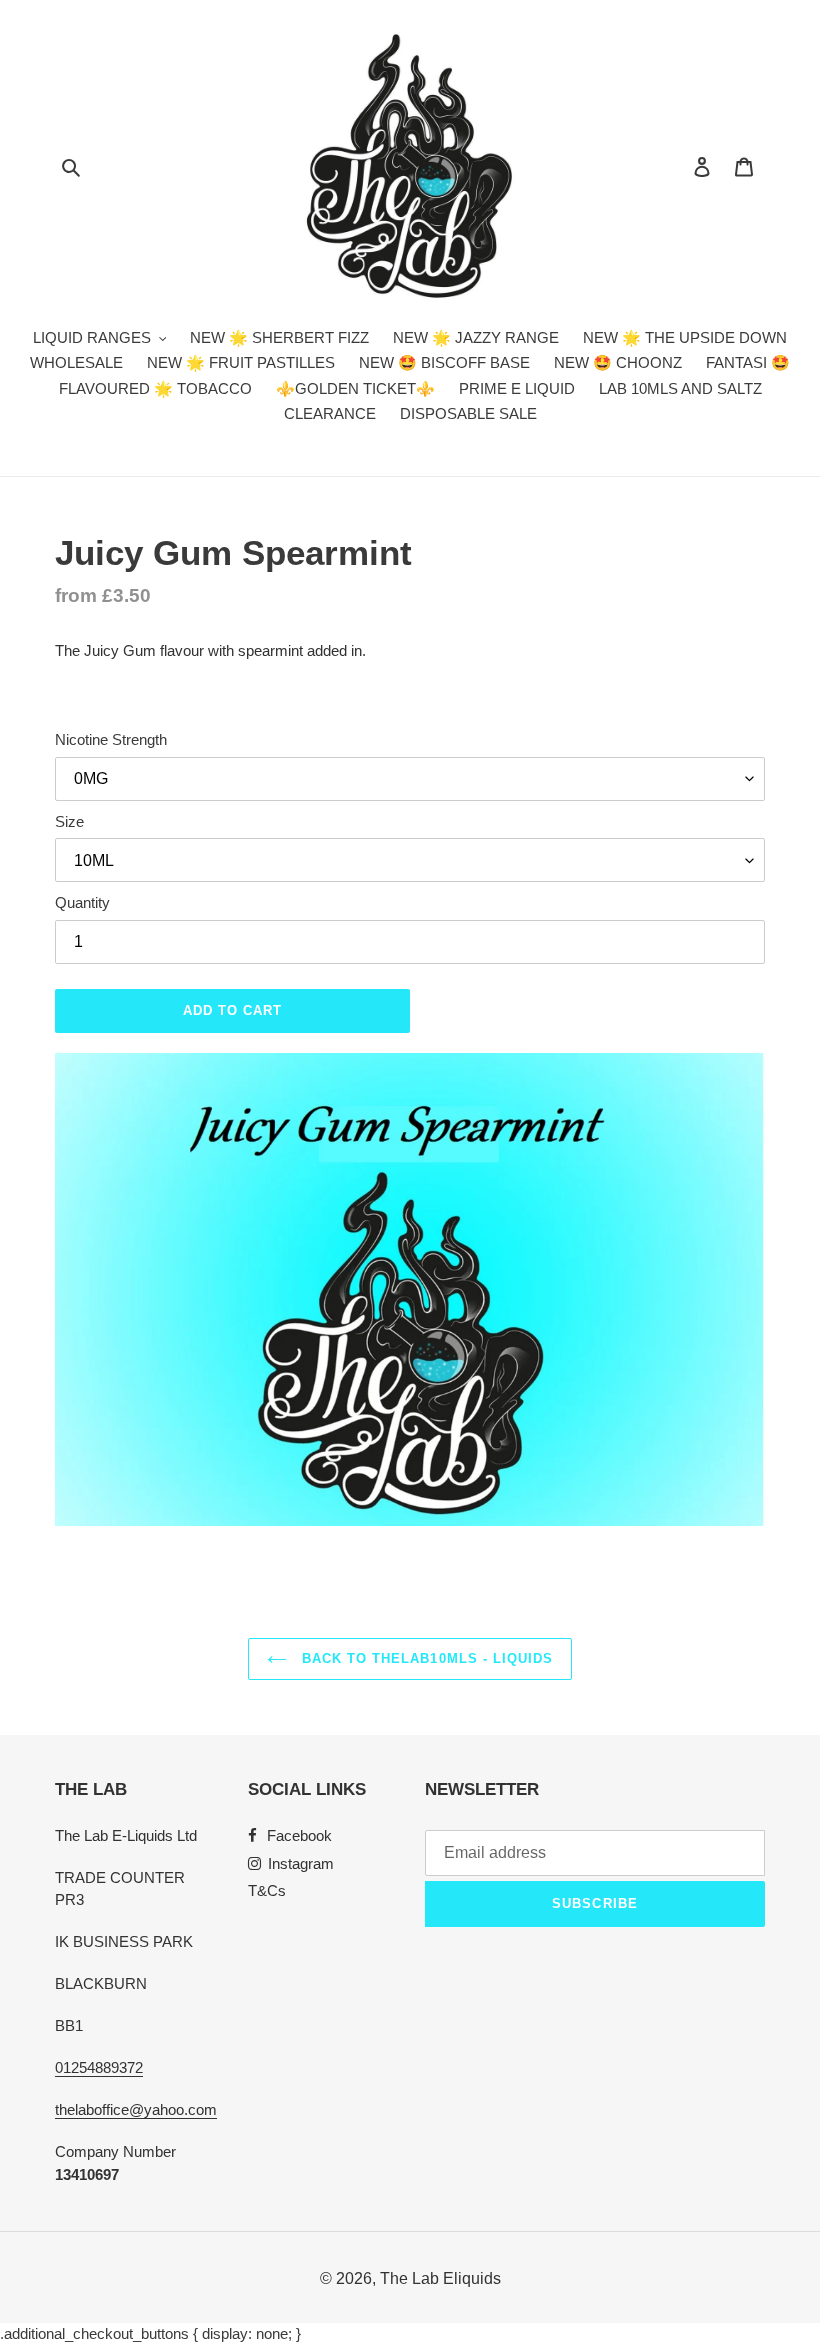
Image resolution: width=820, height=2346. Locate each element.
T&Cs (267, 1890)
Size (69, 821)
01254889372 (99, 2067)
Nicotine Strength (111, 739)
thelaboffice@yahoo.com (136, 2109)
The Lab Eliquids (440, 2278)
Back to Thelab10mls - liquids (425, 1658)
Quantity (82, 902)
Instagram (301, 1863)
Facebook (299, 1835)
